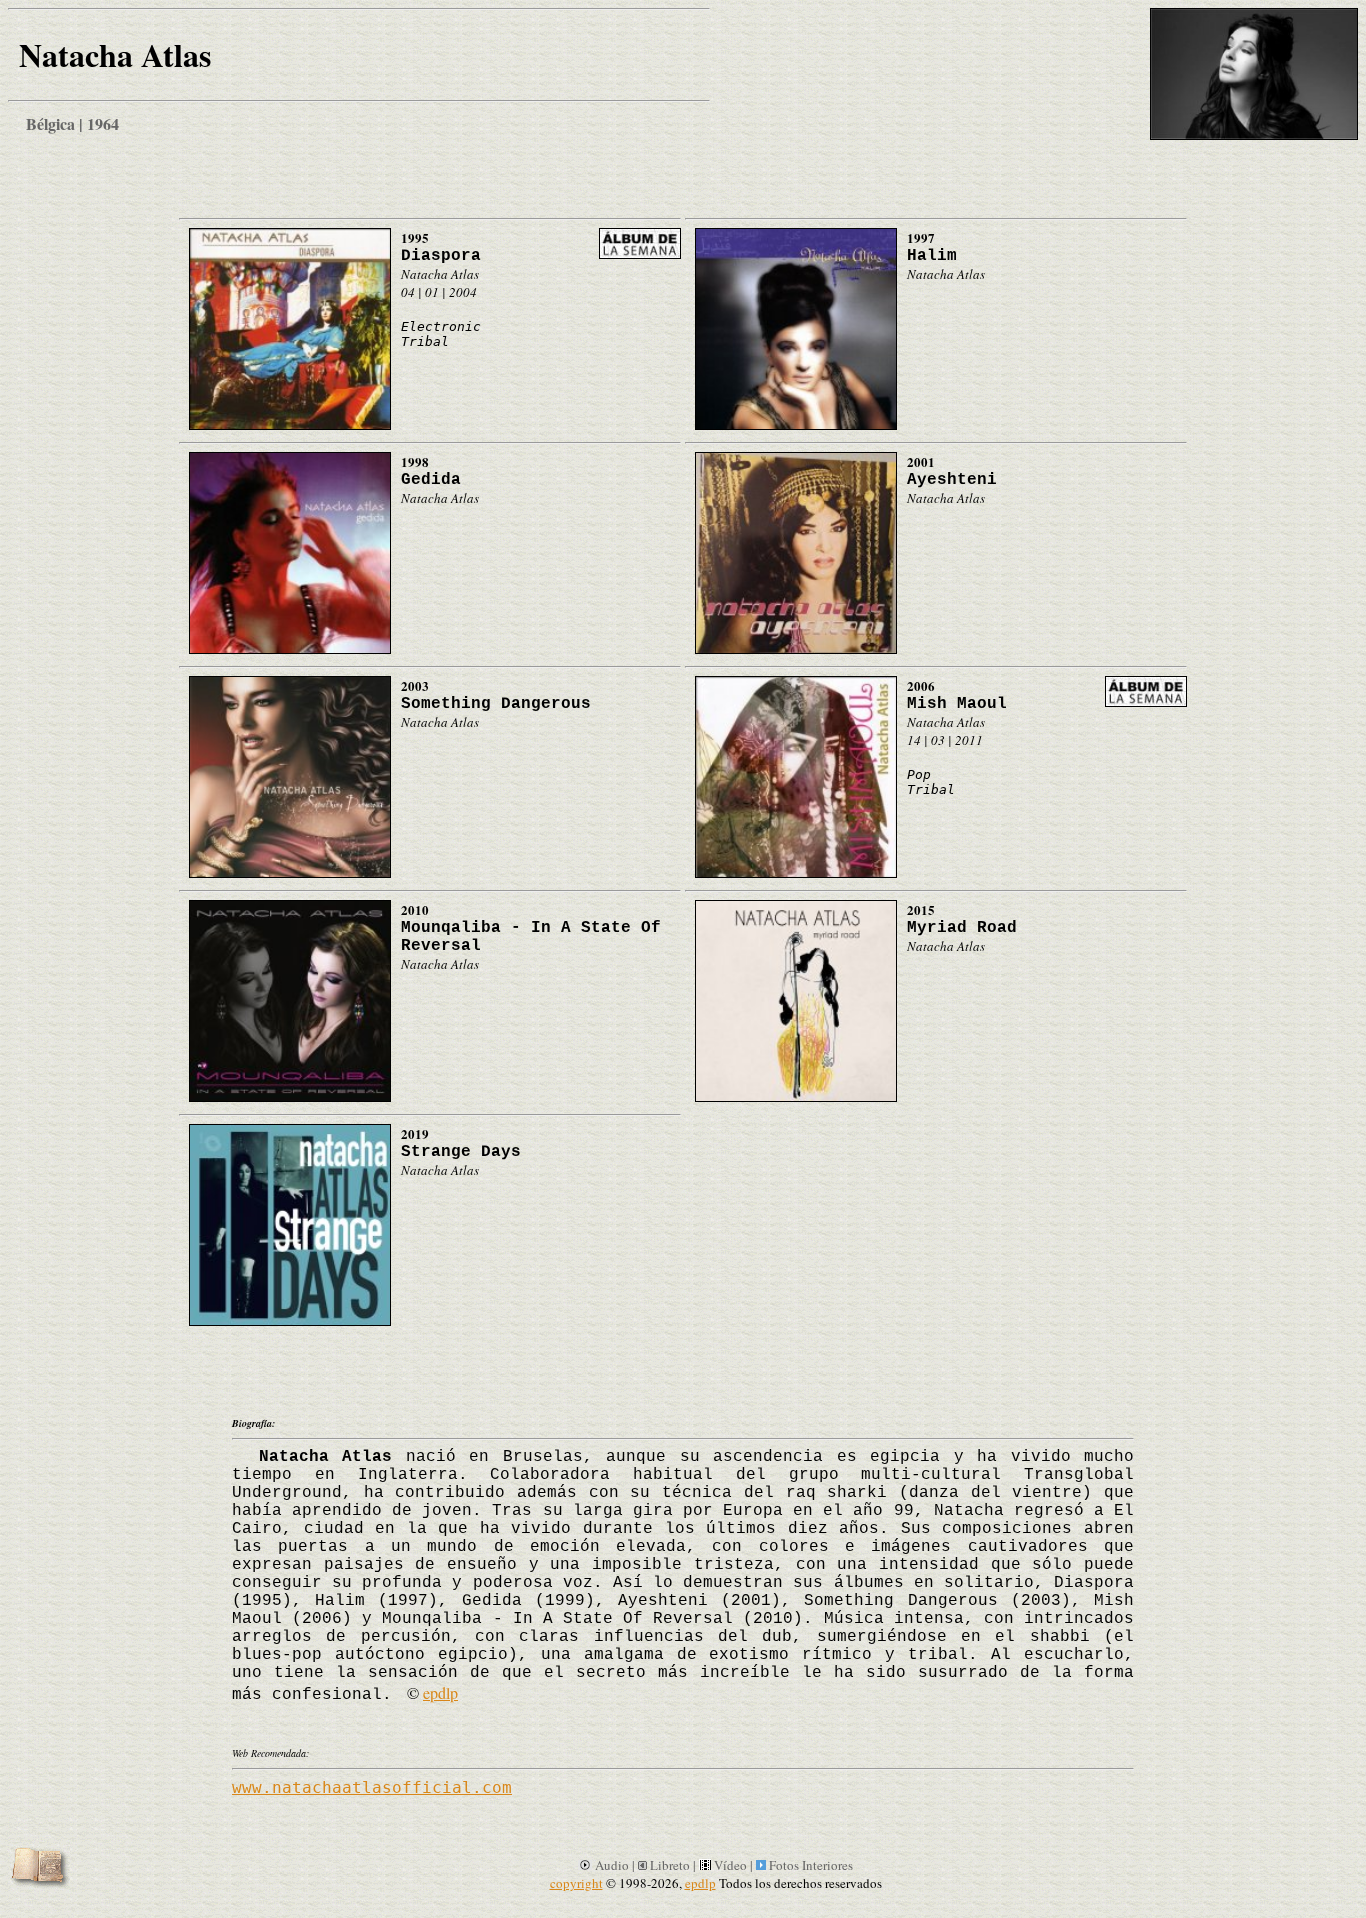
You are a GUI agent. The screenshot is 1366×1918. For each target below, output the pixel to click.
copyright (576, 1883)
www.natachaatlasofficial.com (372, 1787)
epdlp (440, 1692)
